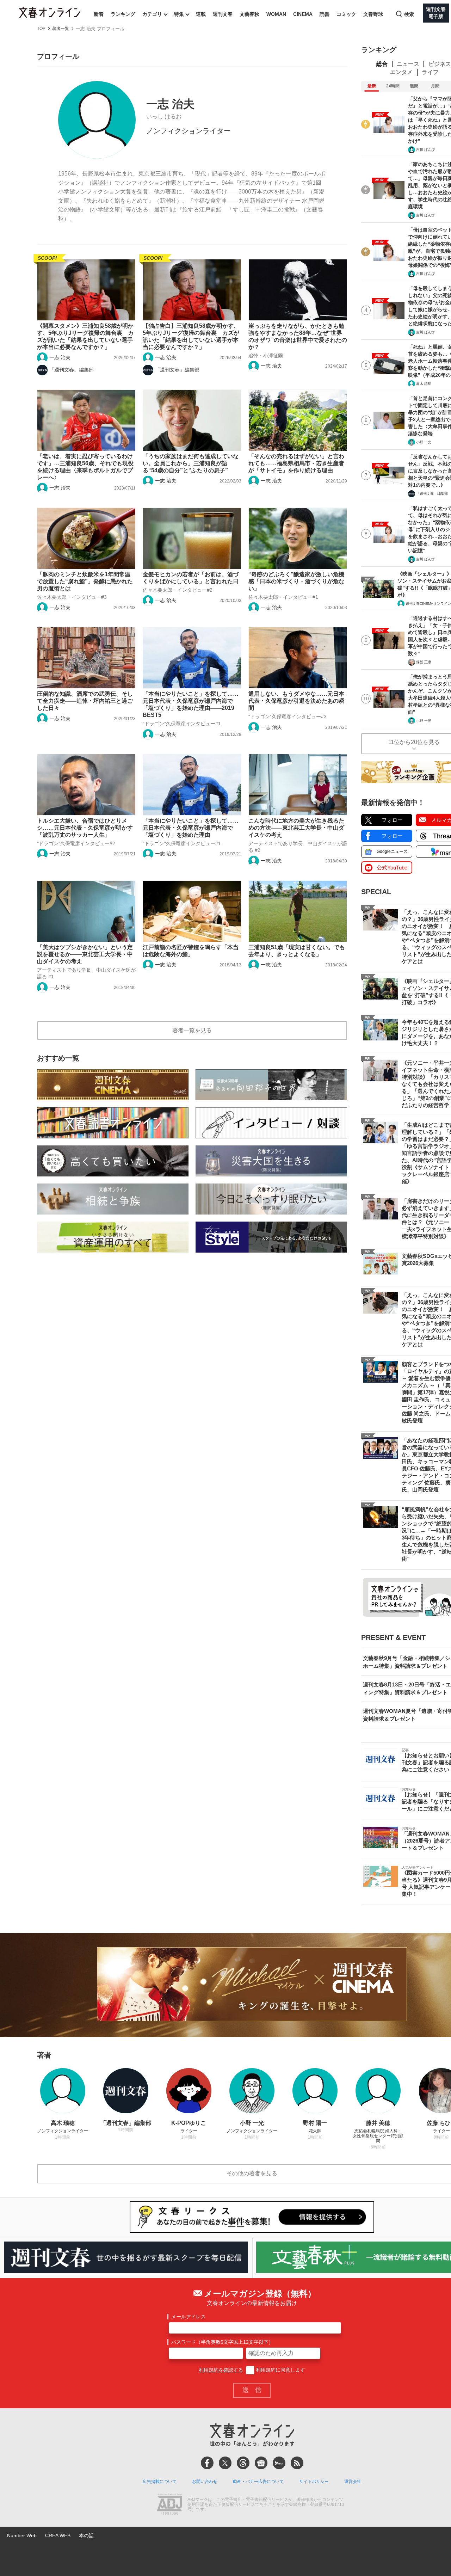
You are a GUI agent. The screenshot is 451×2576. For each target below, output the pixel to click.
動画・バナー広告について (258, 2482)
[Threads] (243, 2463)
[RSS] (297, 2463)
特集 (179, 14)
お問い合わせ (205, 2482)
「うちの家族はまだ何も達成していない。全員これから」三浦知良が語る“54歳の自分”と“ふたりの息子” (191, 463)
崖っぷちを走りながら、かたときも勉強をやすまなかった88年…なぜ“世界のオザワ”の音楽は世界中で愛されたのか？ (298, 336)
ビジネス (440, 64)
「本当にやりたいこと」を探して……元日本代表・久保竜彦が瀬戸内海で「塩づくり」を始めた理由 (191, 828)
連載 (201, 14)
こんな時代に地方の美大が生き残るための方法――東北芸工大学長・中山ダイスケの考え (296, 828)
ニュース (408, 64)
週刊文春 (223, 14)
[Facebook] (207, 2463)
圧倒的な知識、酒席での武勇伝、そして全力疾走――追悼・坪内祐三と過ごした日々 (85, 701)
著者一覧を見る (192, 1030)
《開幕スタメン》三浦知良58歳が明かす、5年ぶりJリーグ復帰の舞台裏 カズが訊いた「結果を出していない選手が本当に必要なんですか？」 (85, 336)
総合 (382, 64)
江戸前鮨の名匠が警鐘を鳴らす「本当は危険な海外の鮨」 (191, 951)
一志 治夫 (60, 357)
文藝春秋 (249, 14)
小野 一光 (424, 442)
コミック (346, 14)
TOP (41, 29)
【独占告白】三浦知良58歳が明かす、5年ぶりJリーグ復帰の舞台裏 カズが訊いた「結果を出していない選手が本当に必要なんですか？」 (191, 336)
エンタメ (401, 72)
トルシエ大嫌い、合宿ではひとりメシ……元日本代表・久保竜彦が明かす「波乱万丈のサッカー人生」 (85, 828)
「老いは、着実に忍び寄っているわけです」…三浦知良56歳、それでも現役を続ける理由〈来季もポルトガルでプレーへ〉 (85, 467)
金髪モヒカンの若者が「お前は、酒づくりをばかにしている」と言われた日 (191, 578)
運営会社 (353, 2482)
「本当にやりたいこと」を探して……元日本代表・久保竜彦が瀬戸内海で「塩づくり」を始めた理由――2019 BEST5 (191, 704)
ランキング (123, 14)
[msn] (279, 2463)
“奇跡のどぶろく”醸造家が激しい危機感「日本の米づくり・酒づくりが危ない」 (296, 581)
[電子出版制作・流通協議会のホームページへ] (169, 2505)
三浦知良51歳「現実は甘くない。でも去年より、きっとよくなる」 (297, 951)
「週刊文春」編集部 (72, 370)
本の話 (86, 2535)
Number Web (22, 2535)
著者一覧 (61, 29)
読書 (325, 14)
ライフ (430, 72)
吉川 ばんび (425, 150)
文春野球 (373, 14)
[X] (225, 2463)
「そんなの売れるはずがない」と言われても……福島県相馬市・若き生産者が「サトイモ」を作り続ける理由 (296, 463)
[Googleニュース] (261, 2463)
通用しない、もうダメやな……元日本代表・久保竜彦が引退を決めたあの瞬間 (296, 701)
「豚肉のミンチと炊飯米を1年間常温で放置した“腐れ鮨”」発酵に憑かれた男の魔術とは (85, 581)
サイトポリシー (314, 2482)
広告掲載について (160, 2482)
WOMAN (276, 14)
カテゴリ (152, 14)
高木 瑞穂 (424, 384)
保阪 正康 (424, 662)
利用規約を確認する (221, 2370)
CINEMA (303, 14)
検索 (409, 14)
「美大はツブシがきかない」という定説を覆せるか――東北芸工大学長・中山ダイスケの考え (85, 954)
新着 (99, 14)
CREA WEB (58, 2535)
